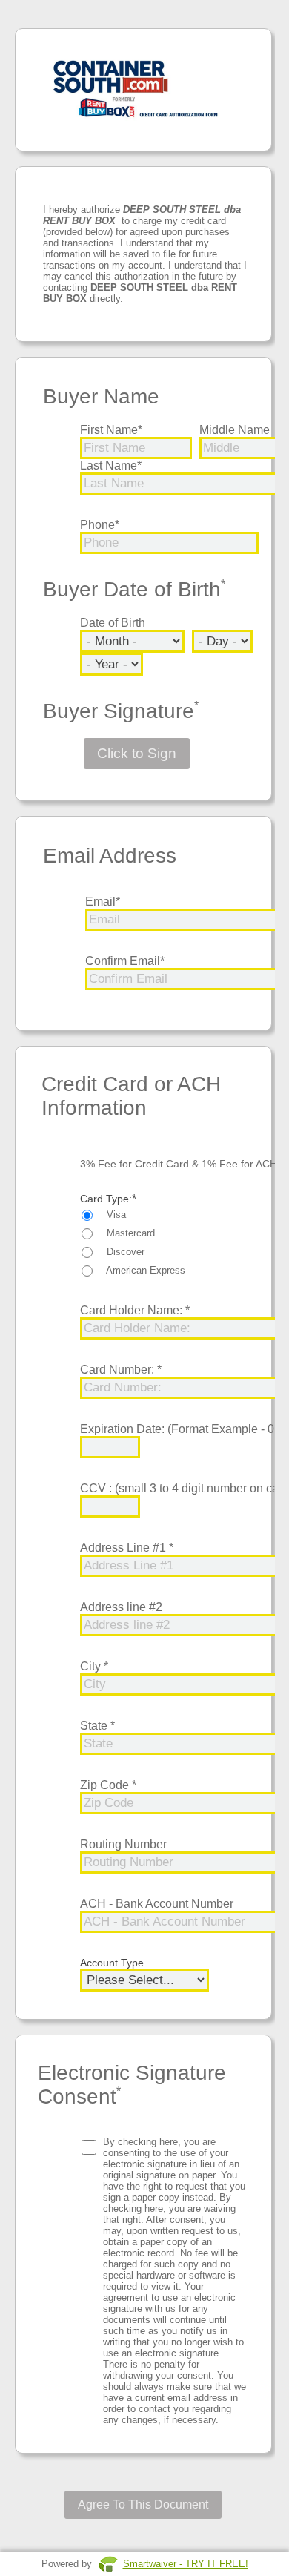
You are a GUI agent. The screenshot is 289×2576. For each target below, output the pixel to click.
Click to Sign (137, 753)
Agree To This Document (143, 2504)
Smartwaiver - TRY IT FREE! (186, 2564)
